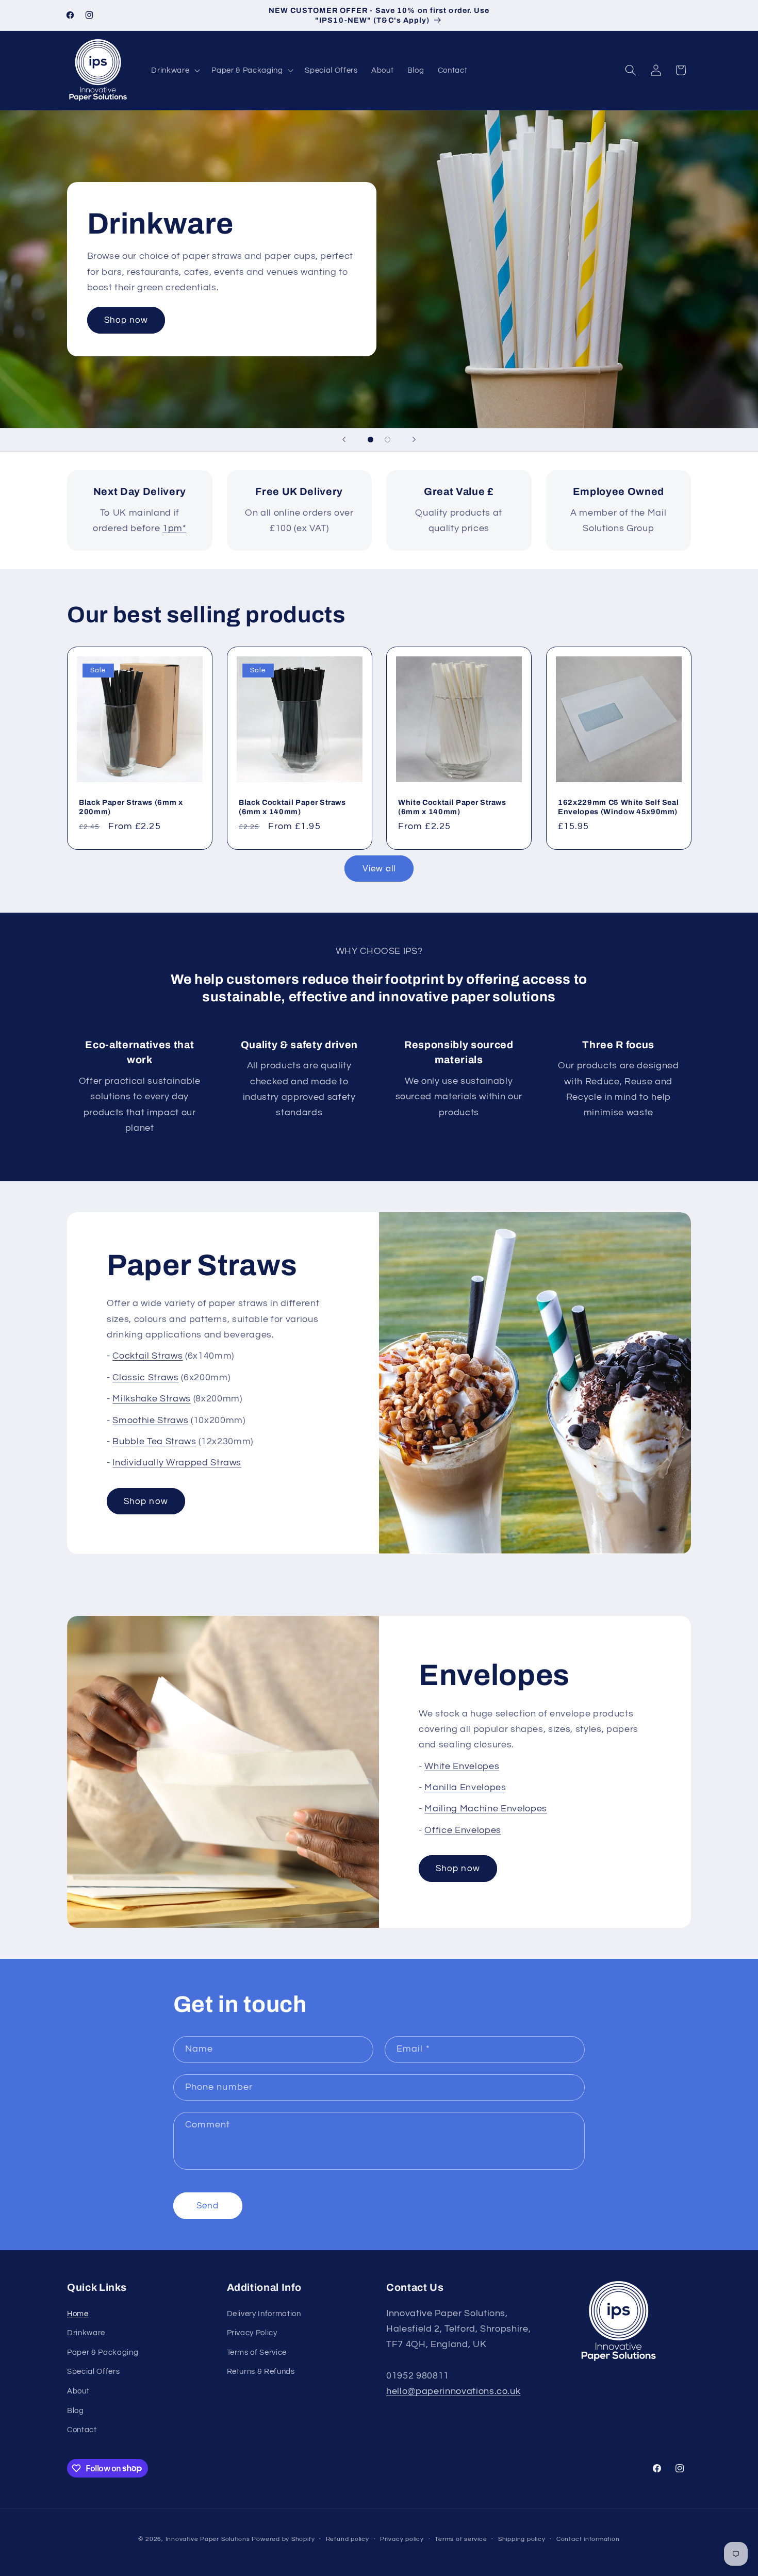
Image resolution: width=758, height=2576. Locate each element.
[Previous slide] (344, 440)
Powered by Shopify (283, 2539)
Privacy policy (402, 2539)
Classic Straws (145, 1378)
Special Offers (93, 2372)
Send (208, 2206)
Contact (82, 2430)
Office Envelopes (463, 1830)
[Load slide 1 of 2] (370, 440)
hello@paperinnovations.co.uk (453, 2392)
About (78, 2391)
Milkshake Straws (152, 1399)
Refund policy (348, 2539)
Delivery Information (264, 2314)
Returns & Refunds (261, 2372)
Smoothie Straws (150, 1421)
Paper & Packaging (103, 2352)
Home (78, 2314)
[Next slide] (414, 440)
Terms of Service (257, 2352)
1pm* (175, 529)
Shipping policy (522, 2539)
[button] (175, 70)
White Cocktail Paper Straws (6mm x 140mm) (452, 807)
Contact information (588, 2539)
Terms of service (461, 2539)
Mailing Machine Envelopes (486, 1809)
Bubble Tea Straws (154, 1442)
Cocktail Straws (147, 1356)
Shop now (126, 320)
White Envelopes (462, 1766)
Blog (76, 2410)
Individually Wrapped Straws (177, 1463)
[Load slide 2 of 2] (388, 440)
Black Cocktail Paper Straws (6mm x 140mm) (292, 807)
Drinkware (86, 2333)
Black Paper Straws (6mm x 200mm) (131, 807)
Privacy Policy (252, 2333)
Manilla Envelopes (465, 1788)
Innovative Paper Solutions (208, 2539)
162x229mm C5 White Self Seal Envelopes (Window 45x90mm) (618, 807)
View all (379, 869)
